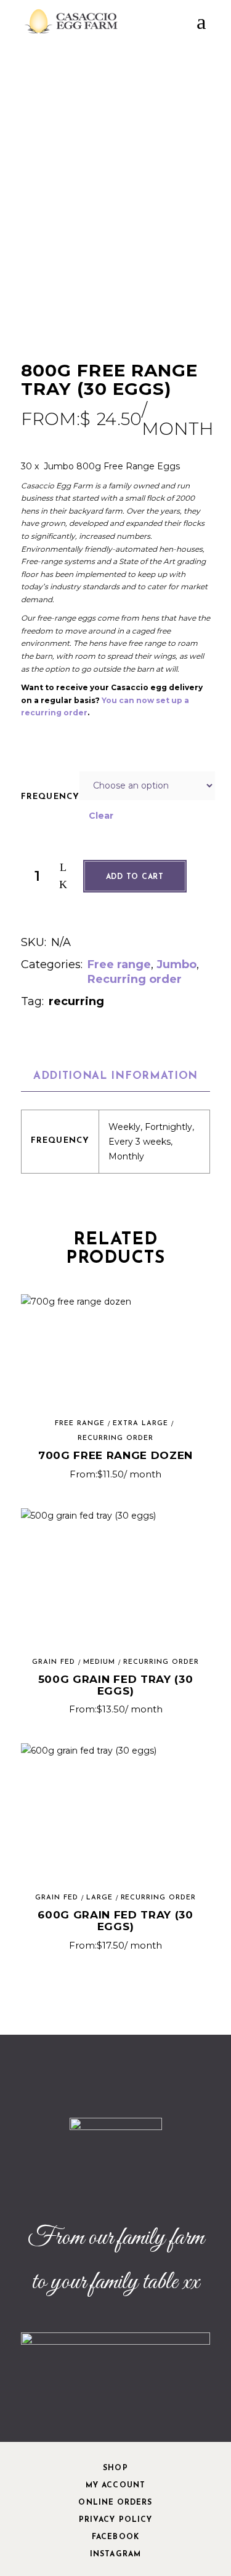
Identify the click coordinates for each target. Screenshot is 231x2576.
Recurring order (135, 979)
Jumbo (176, 964)
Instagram (115, 2554)
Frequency (51, 797)
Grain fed (54, 1662)
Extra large (140, 1424)
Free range (119, 964)
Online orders (115, 2503)
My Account (115, 2486)
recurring (76, 1001)
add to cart (135, 877)
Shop (115, 2468)
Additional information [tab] (115, 1076)
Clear (101, 816)
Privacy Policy (115, 2520)
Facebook (115, 2537)
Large (99, 1898)
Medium (99, 1662)
